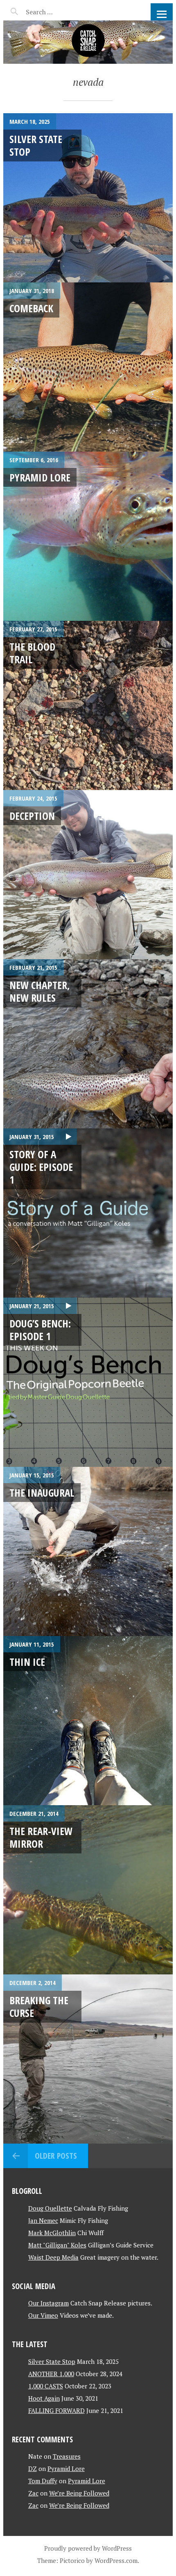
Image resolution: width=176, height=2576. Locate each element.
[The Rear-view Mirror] (88, 1890)
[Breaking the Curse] (88, 2059)
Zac (33, 2493)
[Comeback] (88, 367)
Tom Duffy (43, 2481)
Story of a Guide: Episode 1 (41, 1167)
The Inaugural (42, 1493)
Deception (32, 816)
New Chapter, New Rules (40, 991)
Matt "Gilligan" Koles (57, 2245)
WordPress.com (116, 2560)
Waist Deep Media (53, 2257)
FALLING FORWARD (56, 2410)
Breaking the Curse (39, 2006)
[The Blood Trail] (88, 705)
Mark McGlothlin (52, 2233)
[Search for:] (60, 12)
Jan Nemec (43, 2220)
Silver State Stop (36, 145)
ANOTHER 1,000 (51, 2374)
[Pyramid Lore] (88, 536)
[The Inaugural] (88, 1551)
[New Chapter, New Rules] (88, 1044)
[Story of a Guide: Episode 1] (88, 1213)
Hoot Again (44, 2398)
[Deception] (88, 875)
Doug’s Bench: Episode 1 (40, 1330)
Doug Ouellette (50, 2208)
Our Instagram (49, 2303)
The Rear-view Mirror (41, 1837)
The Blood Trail (32, 653)
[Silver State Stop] (88, 198)
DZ (33, 2469)
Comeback (31, 308)
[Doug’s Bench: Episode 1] (88, 1382)
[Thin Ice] (88, 1721)
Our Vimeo (43, 2315)
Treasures (67, 2456)
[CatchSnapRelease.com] (88, 42)
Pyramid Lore (40, 477)
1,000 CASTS (46, 2386)
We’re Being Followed (79, 2493)
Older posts (56, 2156)
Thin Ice (27, 1662)
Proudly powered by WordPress (88, 2548)
